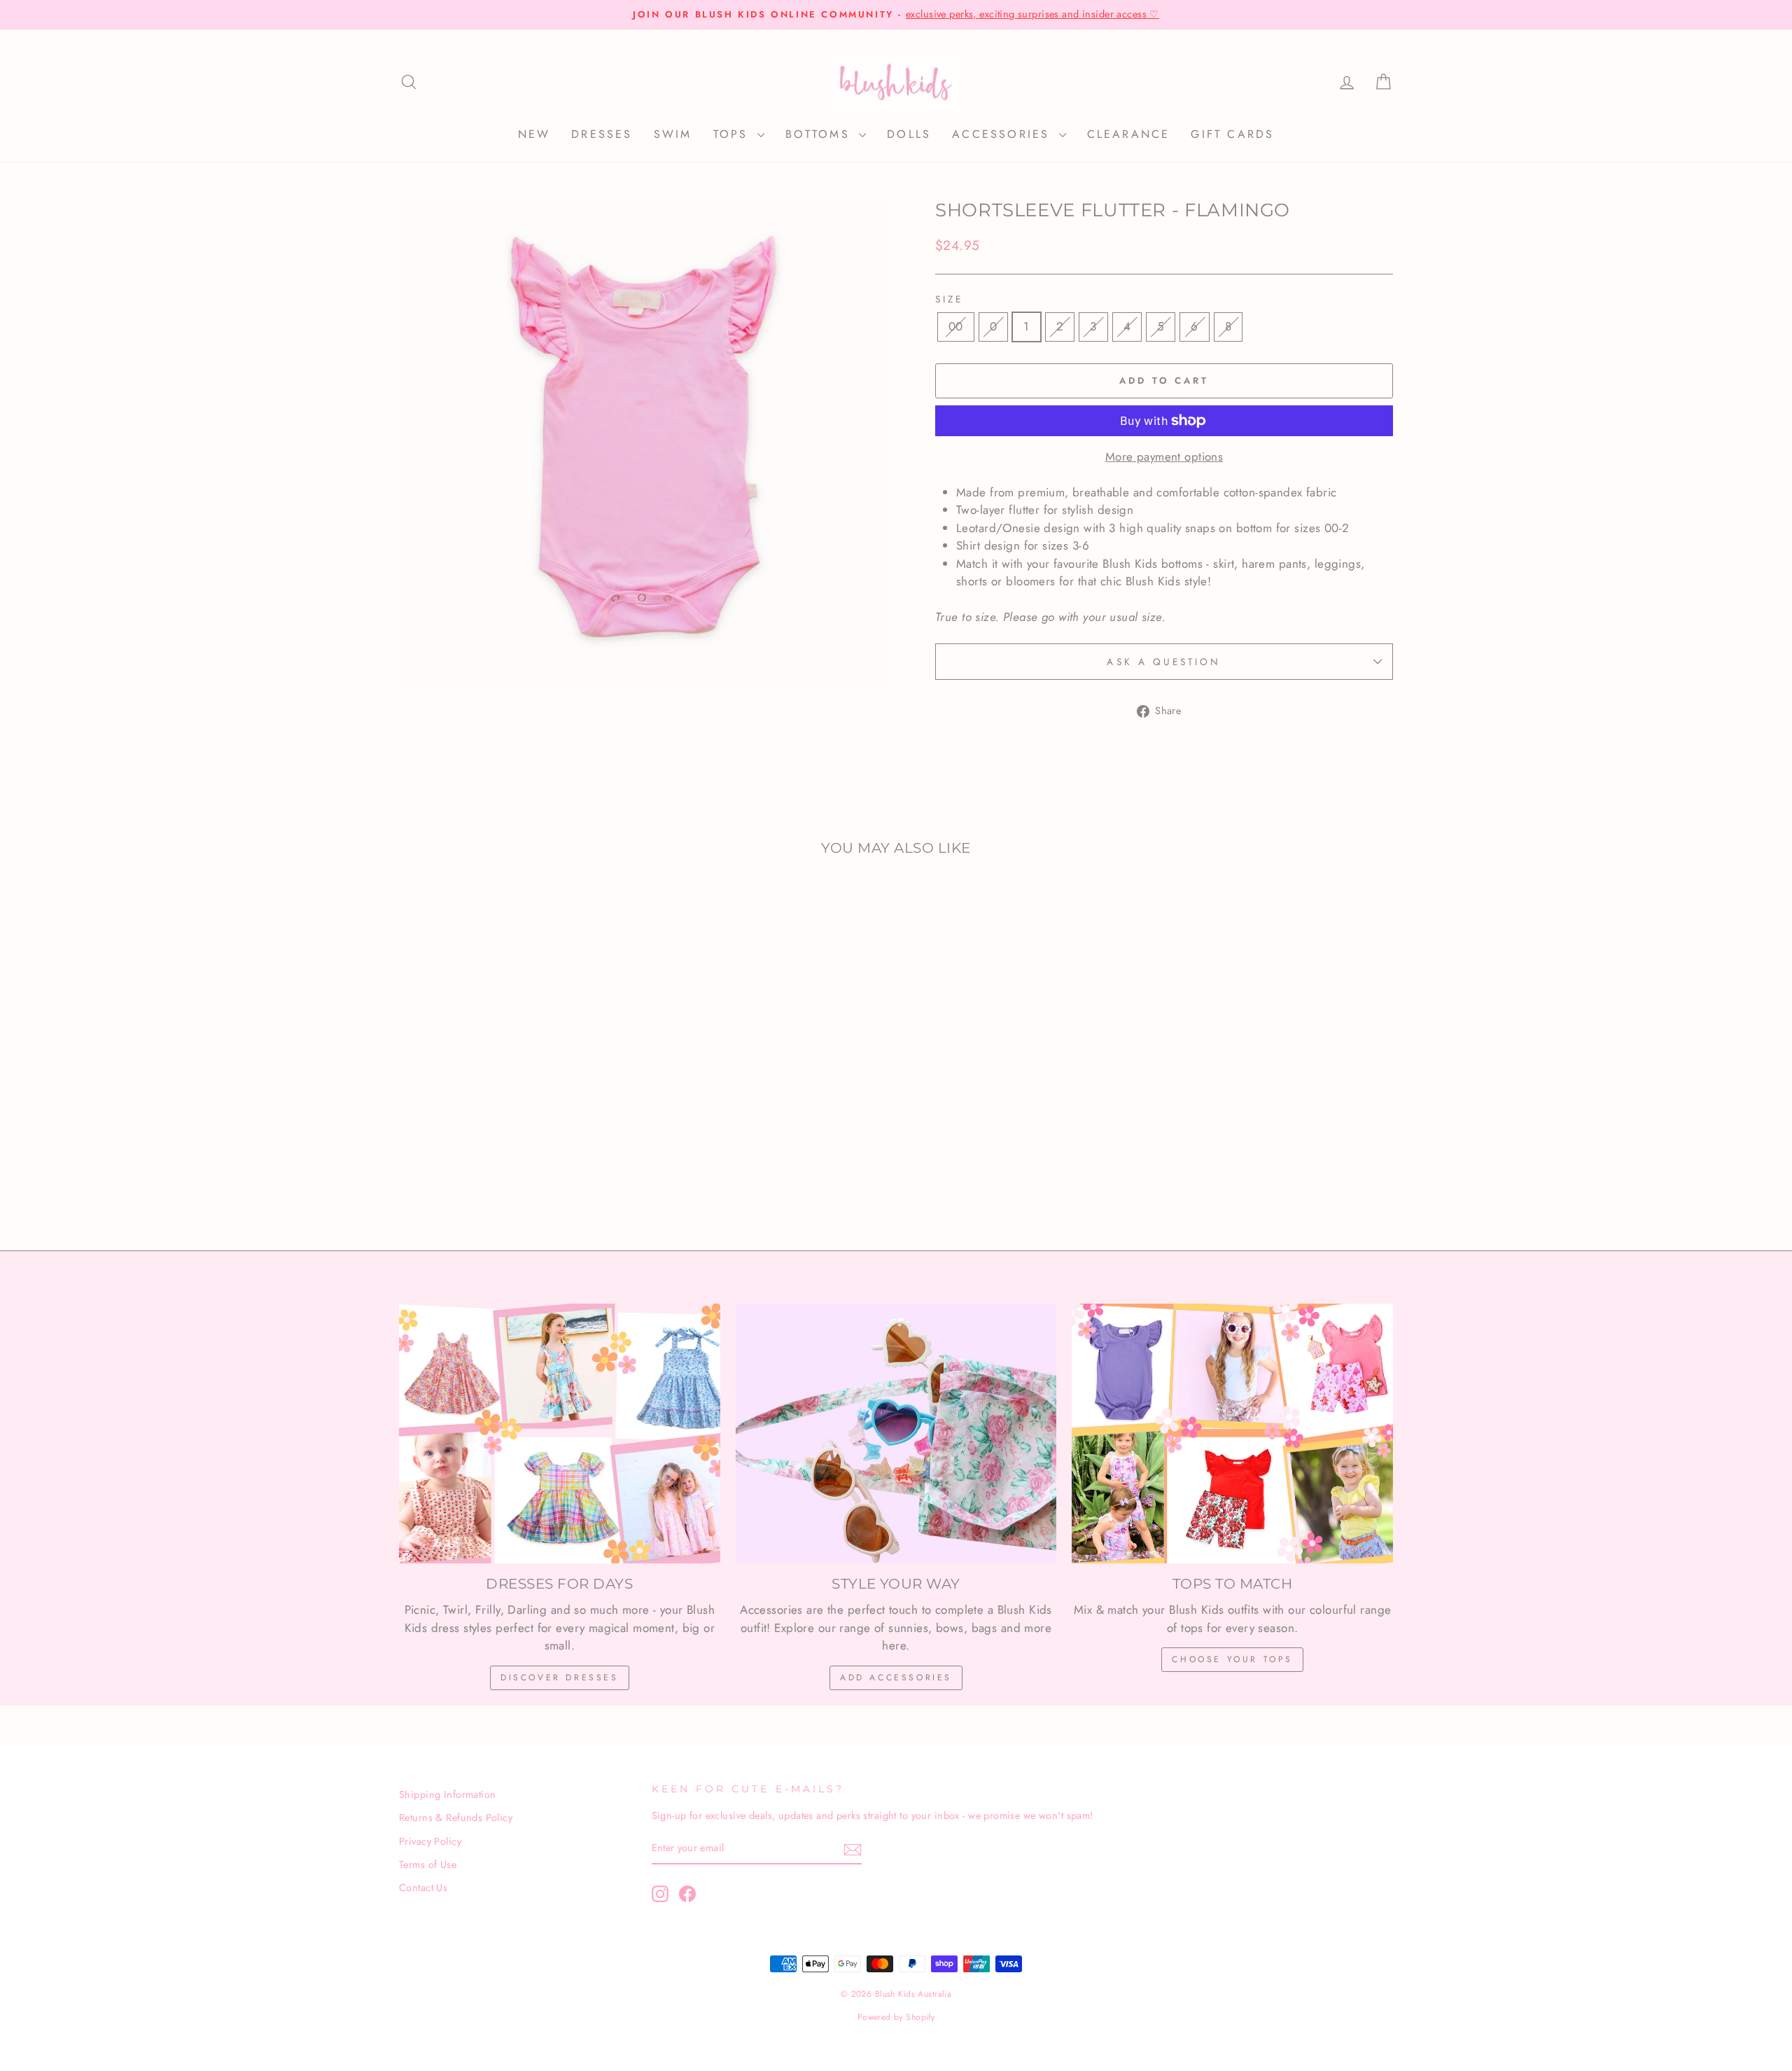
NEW (534, 134)
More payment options (1164, 456)
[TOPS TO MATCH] (1232, 1434)
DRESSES (602, 134)
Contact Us (423, 1888)
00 (956, 326)
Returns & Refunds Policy (456, 1818)
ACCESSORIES (1003, 134)
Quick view (518, 1110)
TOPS (734, 134)
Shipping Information (448, 1794)
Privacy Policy (430, 1841)
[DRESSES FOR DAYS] (560, 1434)
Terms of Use (428, 1864)
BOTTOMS (821, 134)
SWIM (673, 134)
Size (949, 299)
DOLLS (909, 134)
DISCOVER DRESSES (560, 1678)
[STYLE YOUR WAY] (896, 1434)
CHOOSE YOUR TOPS (1232, 1659)
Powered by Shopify (896, 2017)
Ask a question (1164, 662)
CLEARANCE (1129, 134)
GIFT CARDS (1232, 134)
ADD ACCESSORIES (896, 1678)
